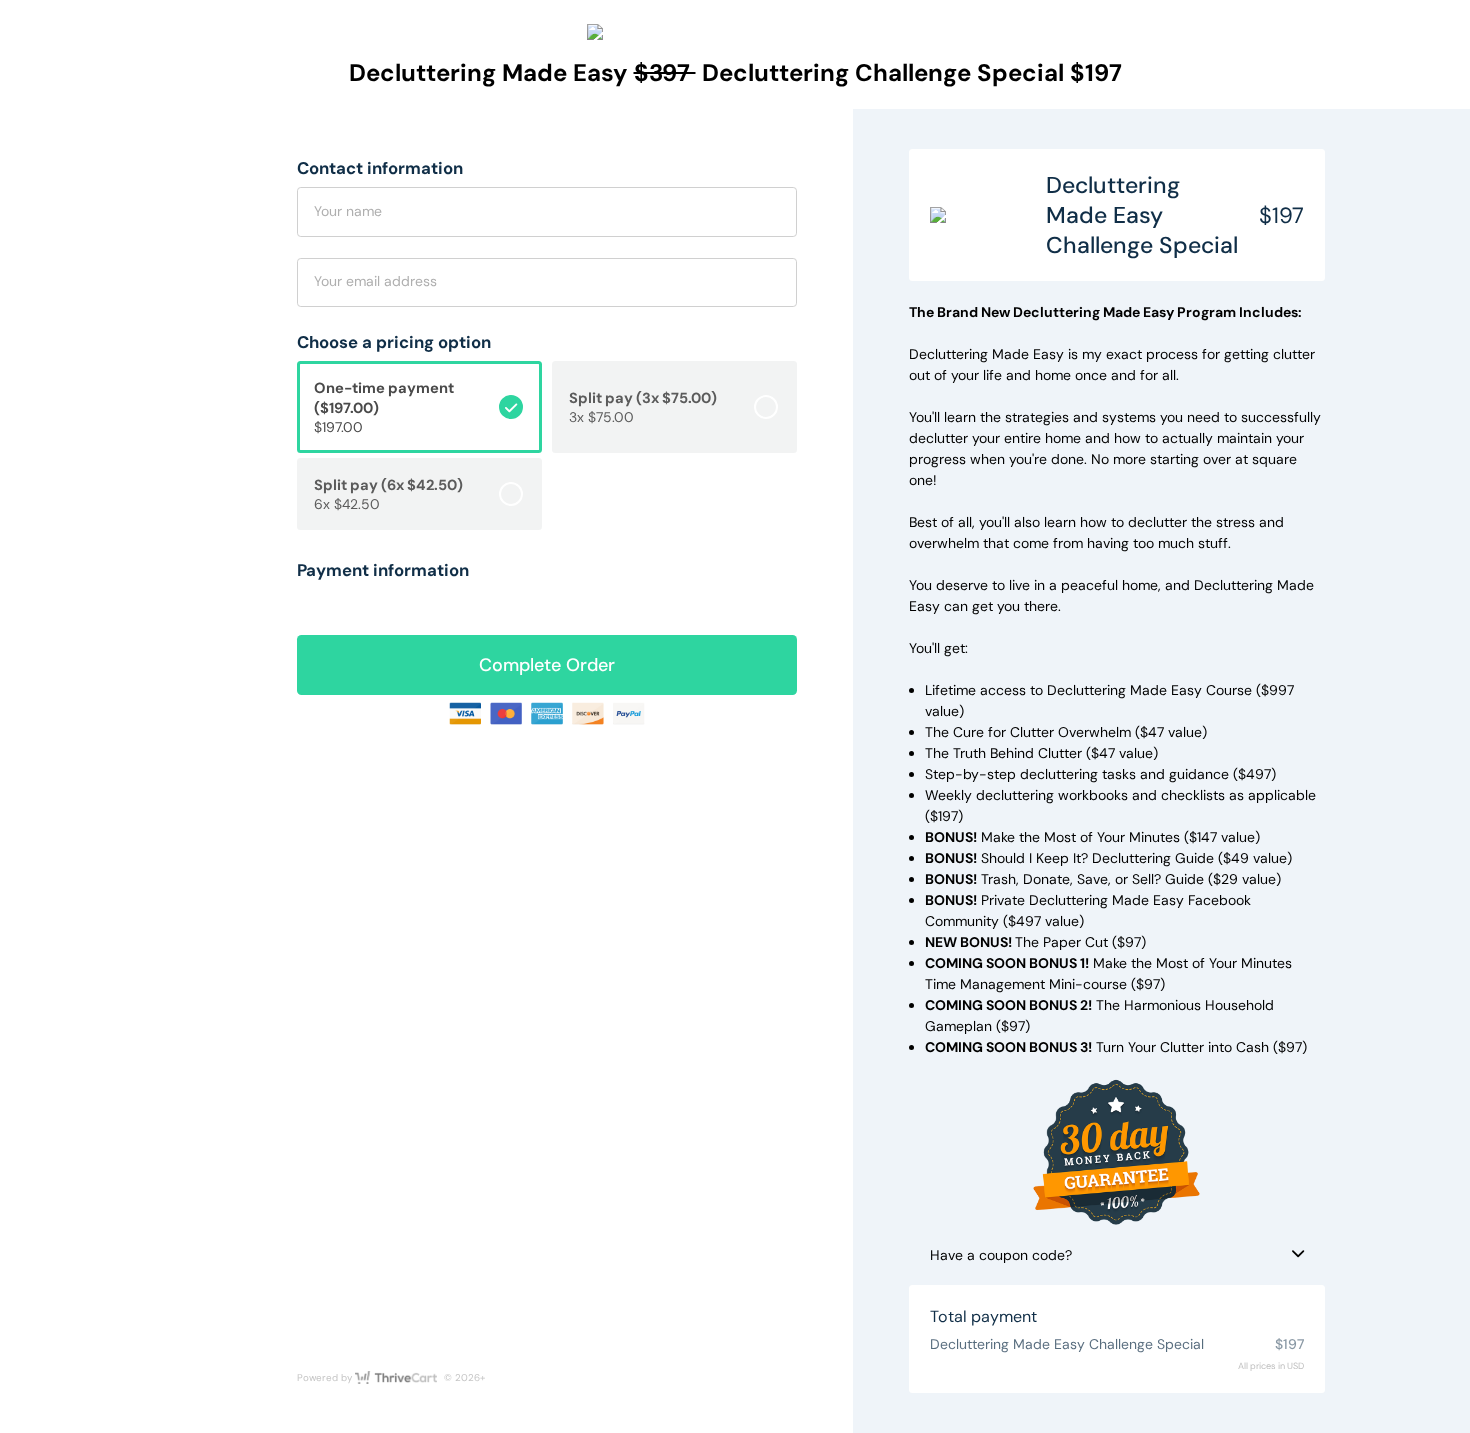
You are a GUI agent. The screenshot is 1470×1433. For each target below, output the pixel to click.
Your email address (375, 281)
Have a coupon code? (1001, 1255)
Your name (348, 211)
